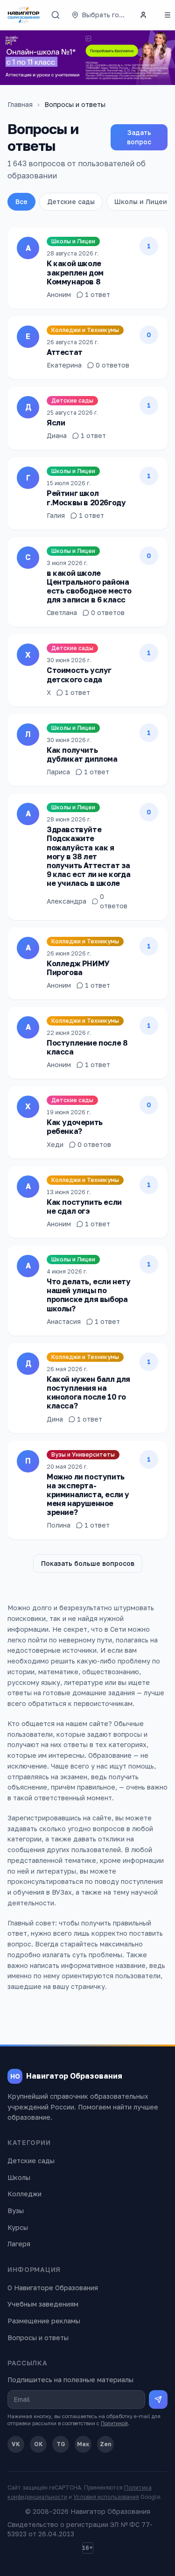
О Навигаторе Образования (53, 2288)
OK (38, 2444)
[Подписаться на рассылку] (158, 2399)
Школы (19, 2177)
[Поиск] (56, 15)
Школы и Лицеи (141, 202)
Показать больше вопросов (88, 1563)
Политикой (114, 2423)
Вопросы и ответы (38, 2338)
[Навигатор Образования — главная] (24, 15)
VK (16, 2444)
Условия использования (106, 2497)
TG (61, 2444)
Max (83, 2444)
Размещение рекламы (44, 2321)
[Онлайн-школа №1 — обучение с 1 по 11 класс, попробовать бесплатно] (87, 58)
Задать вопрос (139, 137)
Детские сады (71, 202)
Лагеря (19, 2244)
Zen (106, 2444)
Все (21, 202)
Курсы (18, 2227)
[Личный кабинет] (143, 15)
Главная (20, 104)
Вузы (16, 2211)
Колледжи (24, 2194)
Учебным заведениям (43, 2304)
